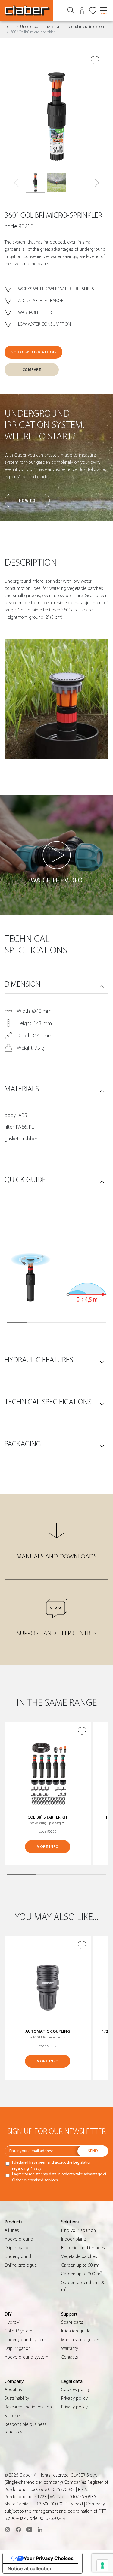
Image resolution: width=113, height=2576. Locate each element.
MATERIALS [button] (22, 1089)
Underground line (35, 27)
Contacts (70, 2357)
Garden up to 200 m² (81, 2274)
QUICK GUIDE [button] (25, 1180)
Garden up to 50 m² (80, 2265)
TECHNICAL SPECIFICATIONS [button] (48, 1402)
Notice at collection (30, 2568)
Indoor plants (74, 2239)
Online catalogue (21, 2265)
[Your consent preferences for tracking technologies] (102, 2565)
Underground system (25, 2340)
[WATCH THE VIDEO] (57, 855)
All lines (12, 2230)
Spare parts (72, 2322)
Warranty (70, 2348)
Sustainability (17, 2398)
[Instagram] (8, 2529)
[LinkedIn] (40, 2529)
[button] (97, 183)
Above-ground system (26, 2357)
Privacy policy (74, 2398)
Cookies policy (75, 2389)
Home (9, 27)
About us (13, 2389)
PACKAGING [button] (23, 1444)
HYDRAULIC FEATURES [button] (39, 1360)
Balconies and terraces (83, 2248)
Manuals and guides (80, 2340)
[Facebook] (18, 2529)
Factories (13, 2416)
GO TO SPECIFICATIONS (33, 352)
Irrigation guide (76, 2331)
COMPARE (32, 370)
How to (27, 501)
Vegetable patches (79, 2256)
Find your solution (78, 2230)
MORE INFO (48, 1847)
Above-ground (19, 2239)
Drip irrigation (18, 2248)
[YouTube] (29, 2529)
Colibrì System (18, 2331)
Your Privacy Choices (49, 2558)
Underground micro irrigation (80, 27)
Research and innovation (28, 2407)
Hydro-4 (13, 2322)
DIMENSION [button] (22, 984)
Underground (18, 2256)
